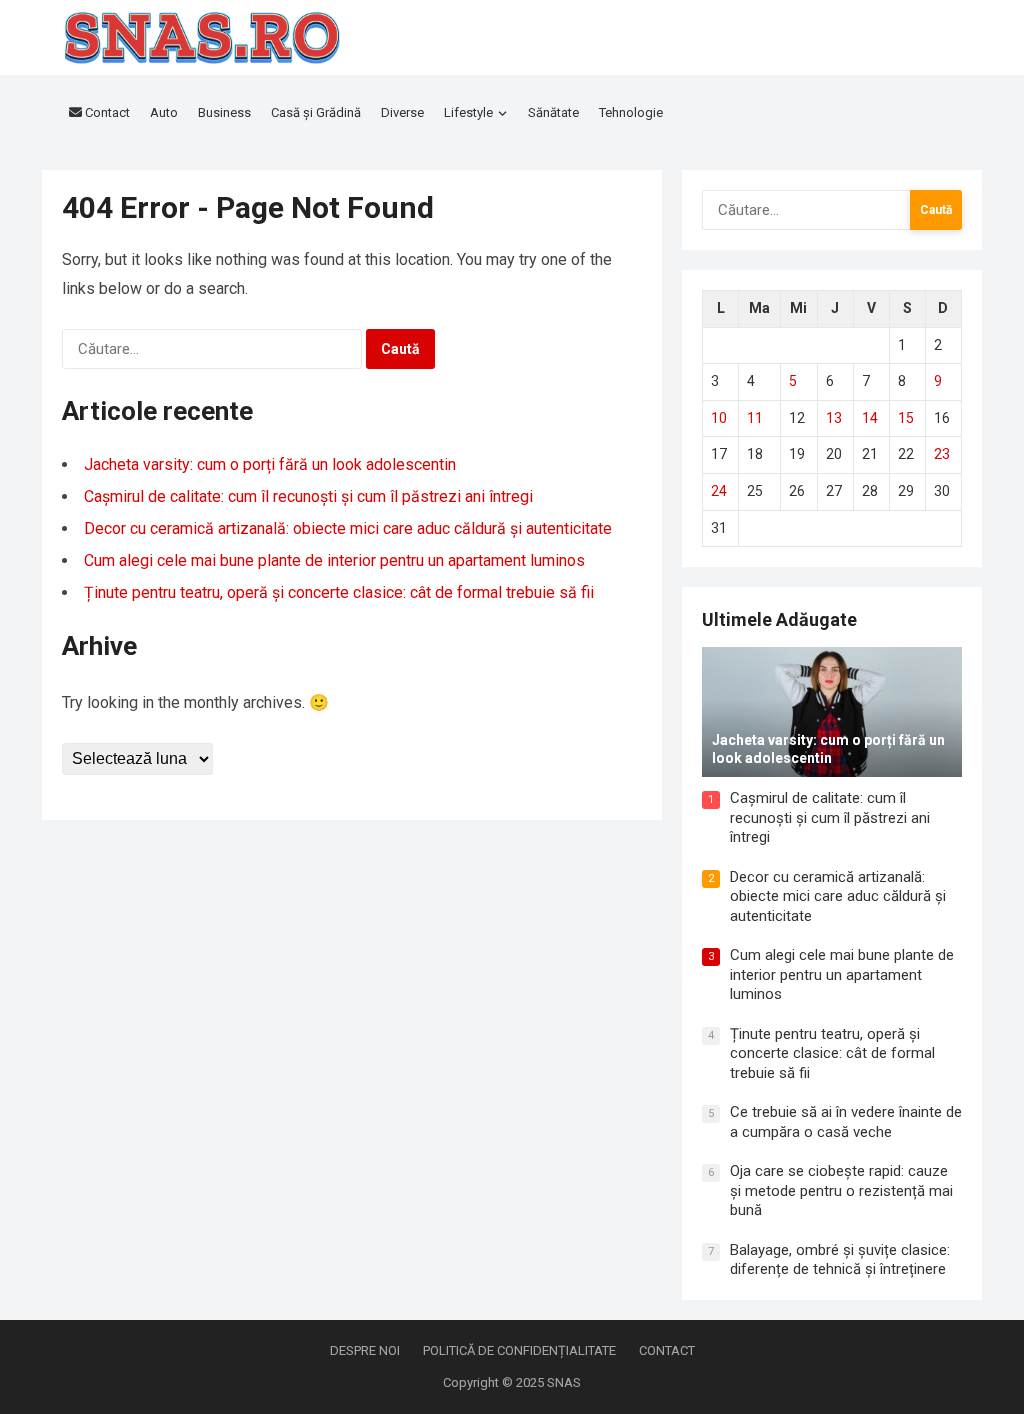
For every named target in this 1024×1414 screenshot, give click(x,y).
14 (870, 418)
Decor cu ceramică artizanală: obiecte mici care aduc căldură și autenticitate (348, 528)
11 (755, 418)
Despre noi (365, 1350)
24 (719, 491)
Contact (667, 1350)
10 (719, 418)
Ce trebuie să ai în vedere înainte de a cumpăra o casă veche (846, 1122)
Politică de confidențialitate (519, 1350)
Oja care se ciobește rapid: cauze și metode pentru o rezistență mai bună (841, 1190)
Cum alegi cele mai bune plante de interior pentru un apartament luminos (334, 560)
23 (942, 454)
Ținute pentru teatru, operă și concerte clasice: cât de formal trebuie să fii (339, 592)
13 (834, 418)
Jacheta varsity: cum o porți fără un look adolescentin (270, 464)
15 (906, 418)
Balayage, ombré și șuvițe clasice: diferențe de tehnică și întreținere (840, 1260)
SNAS (564, 1382)
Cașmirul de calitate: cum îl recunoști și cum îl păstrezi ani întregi (308, 496)
